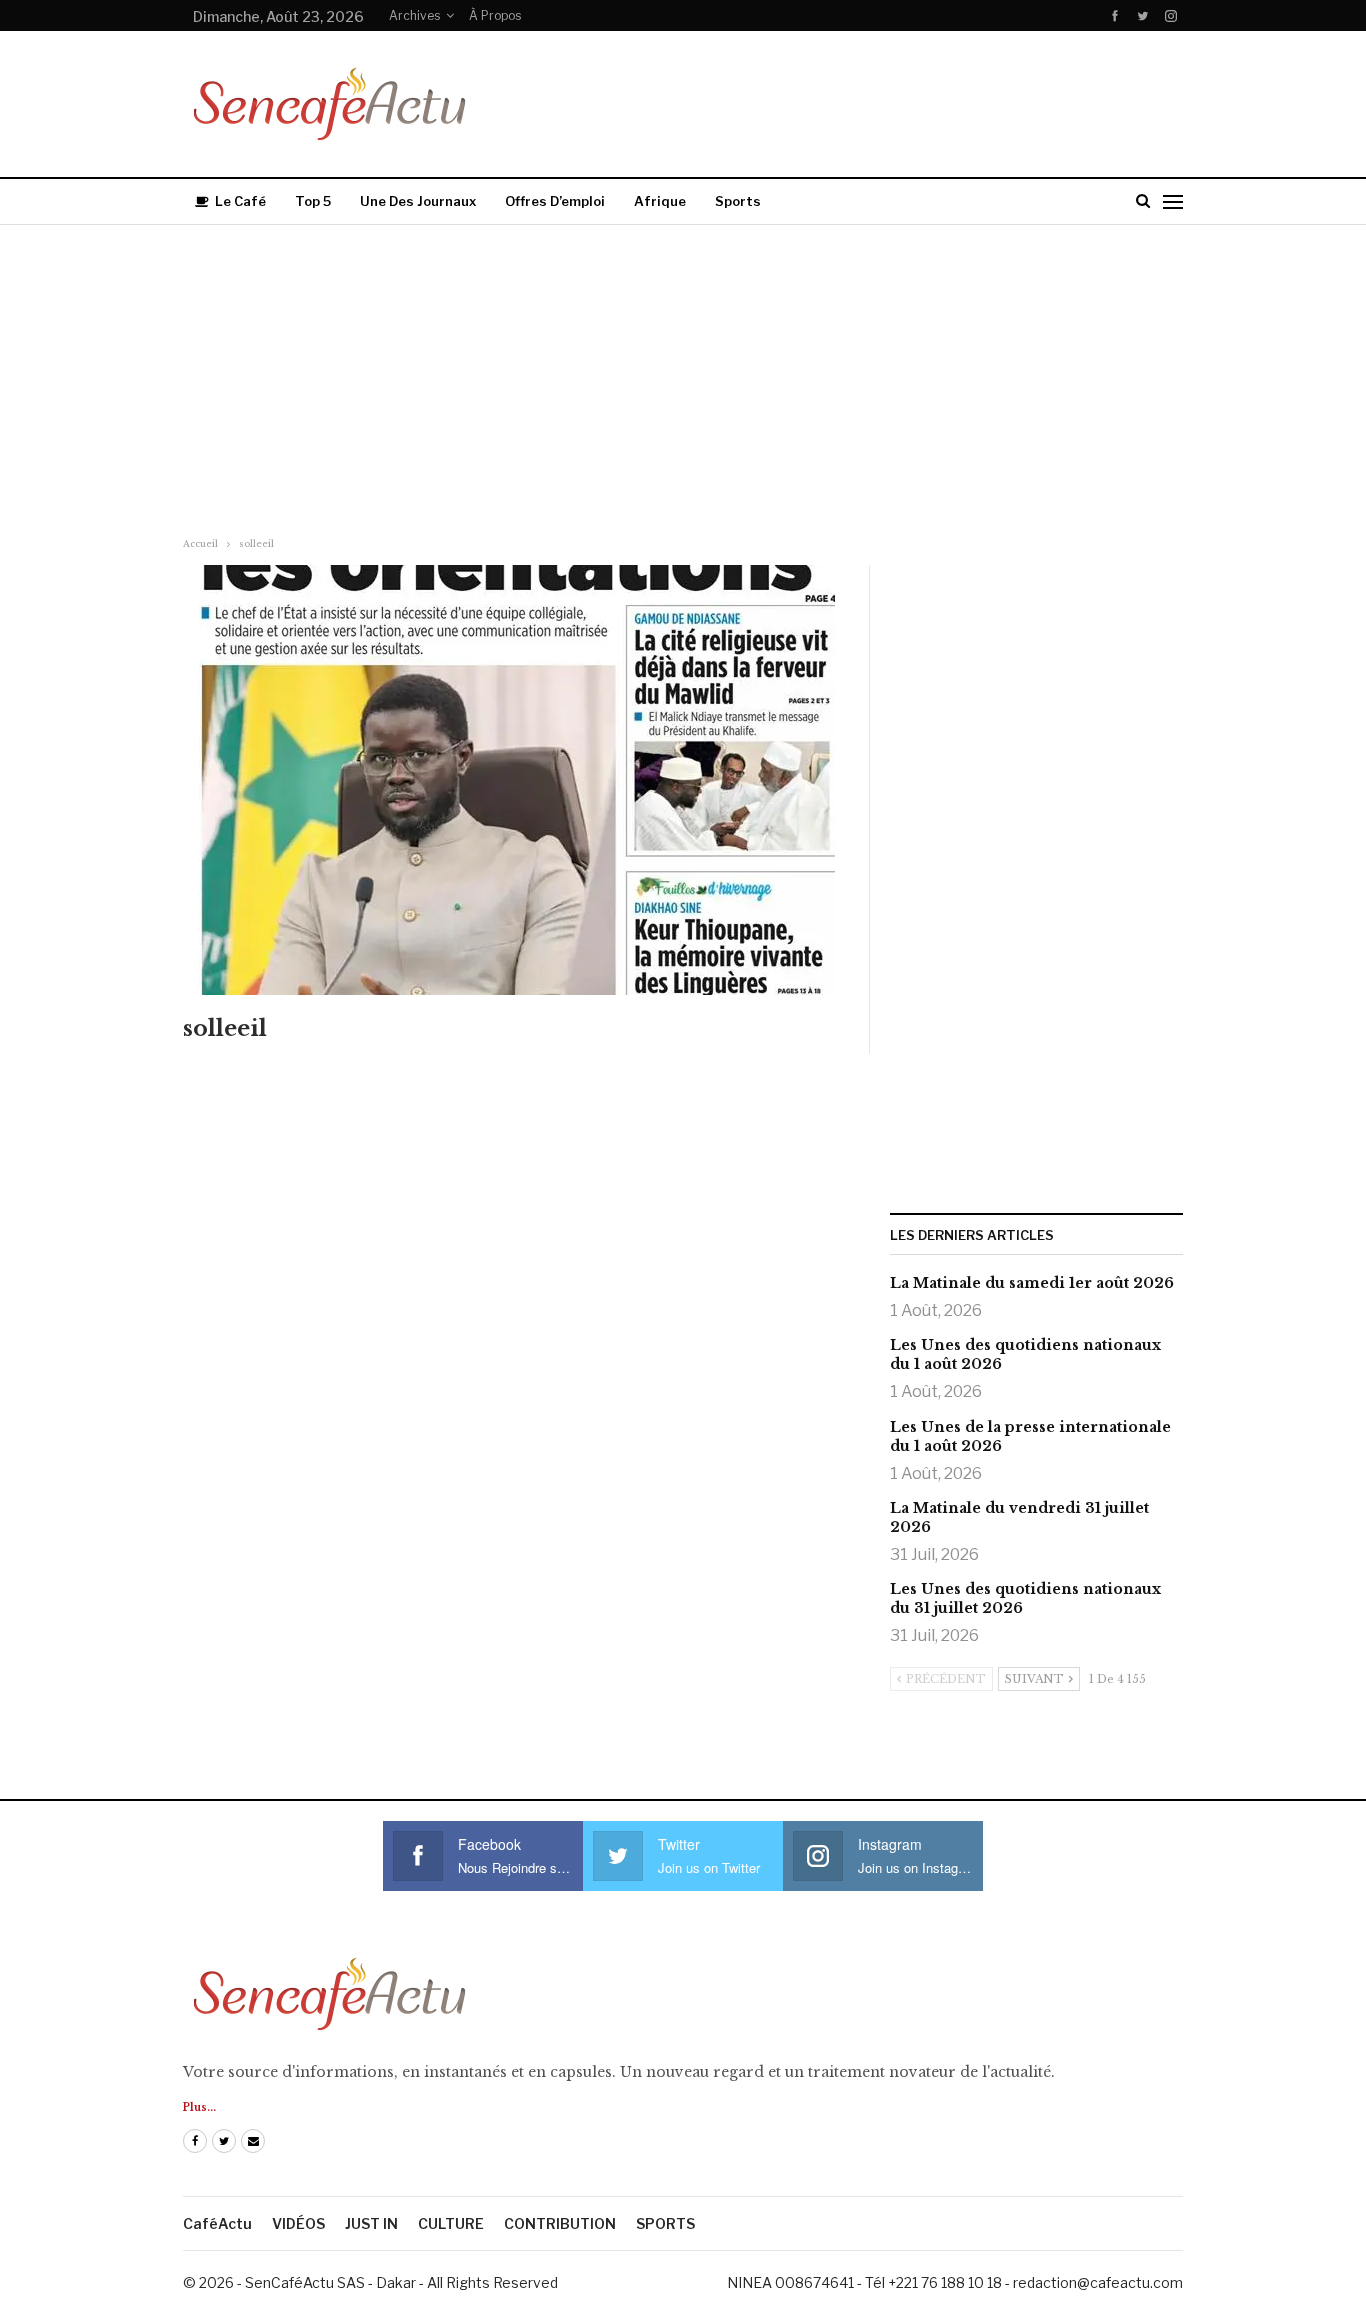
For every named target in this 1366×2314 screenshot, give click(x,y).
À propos (495, 15)
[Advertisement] (683, 375)
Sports (738, 201)
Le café (240, 201)
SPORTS (665, 2223)
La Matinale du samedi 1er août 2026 (1032, 1283)
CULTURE (451, 2223)
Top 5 (313, 201)
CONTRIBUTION (560, 2223)
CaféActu (217, 2223)
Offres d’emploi (555, 201)
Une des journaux (418, 201)
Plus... (199, 2107)
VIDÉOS (298, 2223)
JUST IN (371, 2223)
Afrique (660, 201)
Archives (414, 15)
